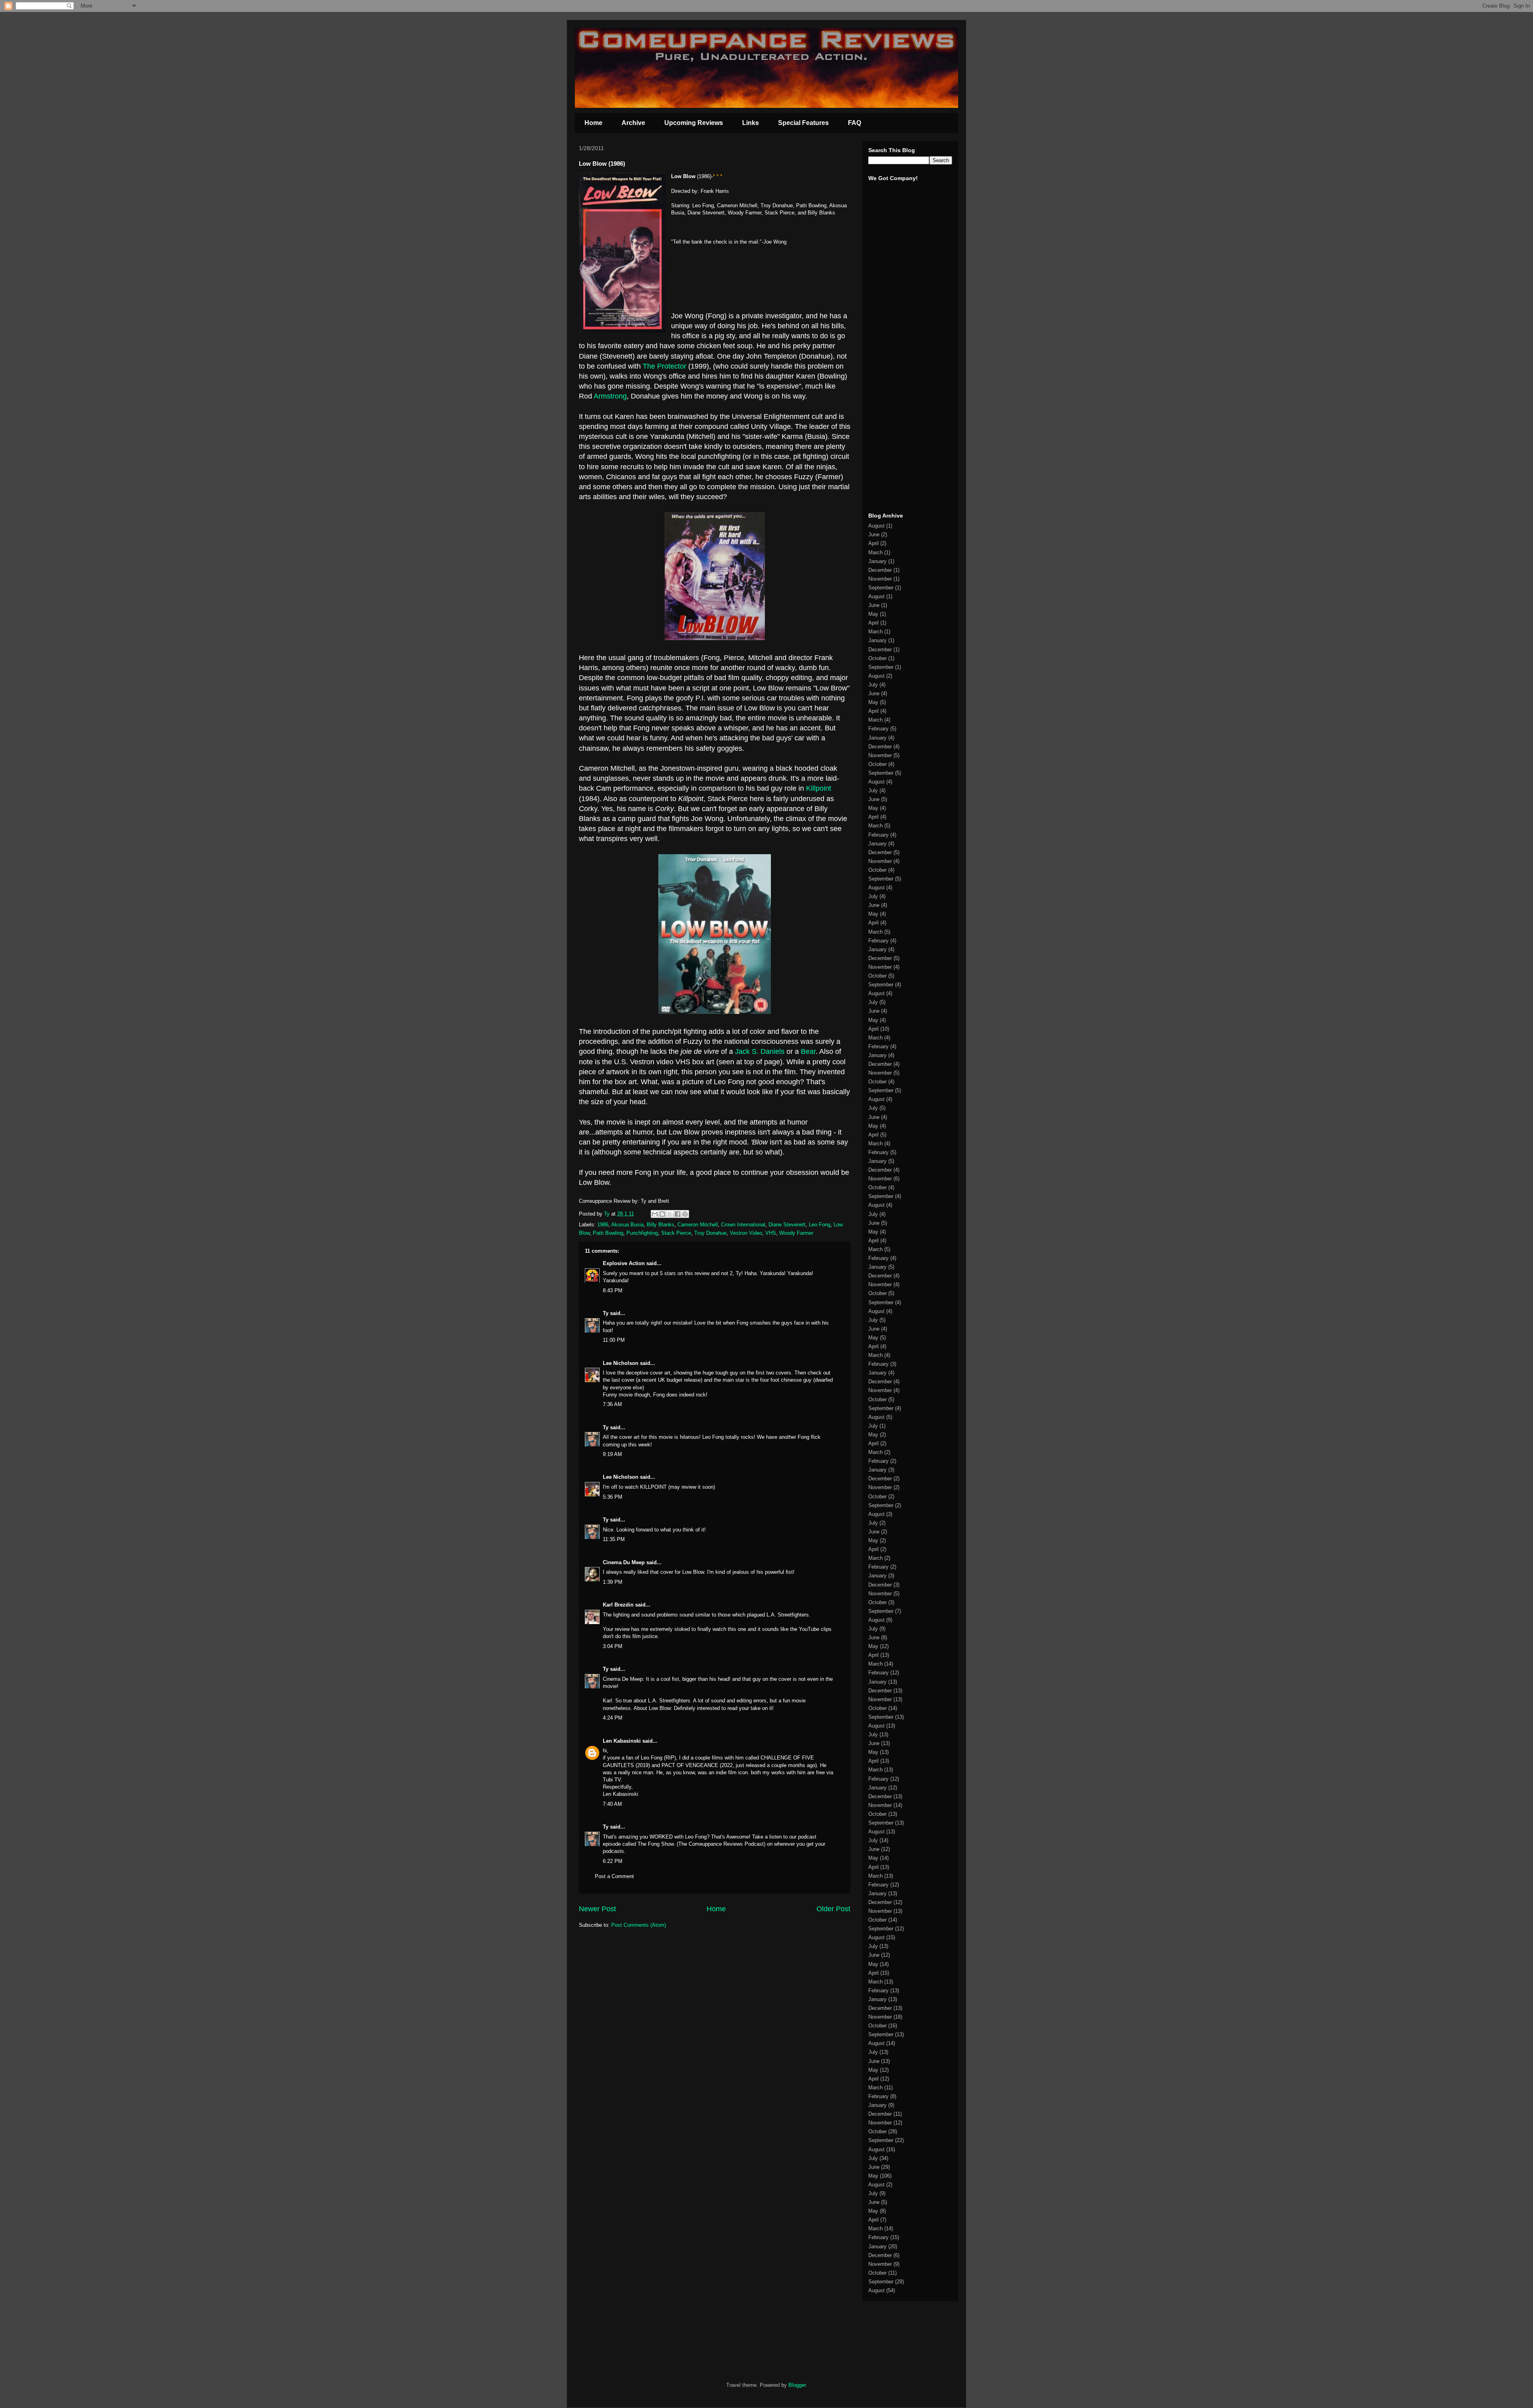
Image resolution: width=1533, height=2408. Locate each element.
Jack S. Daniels (760, 1051)
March (875, 552)
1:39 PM (613, 1582)
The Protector (664, 366)
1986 (603, 1225)
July (873, 685)
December (880, 570)
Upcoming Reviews (694, 123)
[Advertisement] (892, 383)
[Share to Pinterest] (685, 1214)
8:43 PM (613, 1290)
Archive (633, 123)
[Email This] (655, 1214)
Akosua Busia (627, 1225)
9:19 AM (612, 1454)
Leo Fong (820, 1225)
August (876, 526)
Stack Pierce (676, 1233)
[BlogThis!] (662, 1214)
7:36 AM (612, 1404)
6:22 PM (613, 1861)
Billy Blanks (661, 1225)
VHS (771, 1233)
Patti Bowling (608, 1233)
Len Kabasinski (622, 1741)
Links (751, 123)
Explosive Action (624, 1263)
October (877, 658)
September (881, 588)
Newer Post (597, 1909)
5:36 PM (613, 1497)
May (873, 614)
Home (593, 123)
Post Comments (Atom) (639, 1925)
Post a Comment (614, 1876)
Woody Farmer (796, 1233)
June (874, 535)
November (880, 579)
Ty (606, 1313)
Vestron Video (746, 1233)
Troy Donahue (710, 1233)
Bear (808, 1051)
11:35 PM (614, 1539)
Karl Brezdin (618, 1605)
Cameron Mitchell (698, 1225)
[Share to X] (670, 1214)
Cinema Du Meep (624, 1562)
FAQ (855, 123)
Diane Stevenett (787, 1225)
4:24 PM (613, 1718)
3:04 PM (613, 1646)
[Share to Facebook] (677, 1214)
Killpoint (819, 788)
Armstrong (610, 396)
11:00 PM (614, 1340)
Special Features (803, 123)
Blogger (797, 2385)
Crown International (743, 1225)
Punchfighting (642, 1233)
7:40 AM (612, 1804)
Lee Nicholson (621, 1363)
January (877, 561)
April (873, 543)
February (878, 729)
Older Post (833, 1909)
